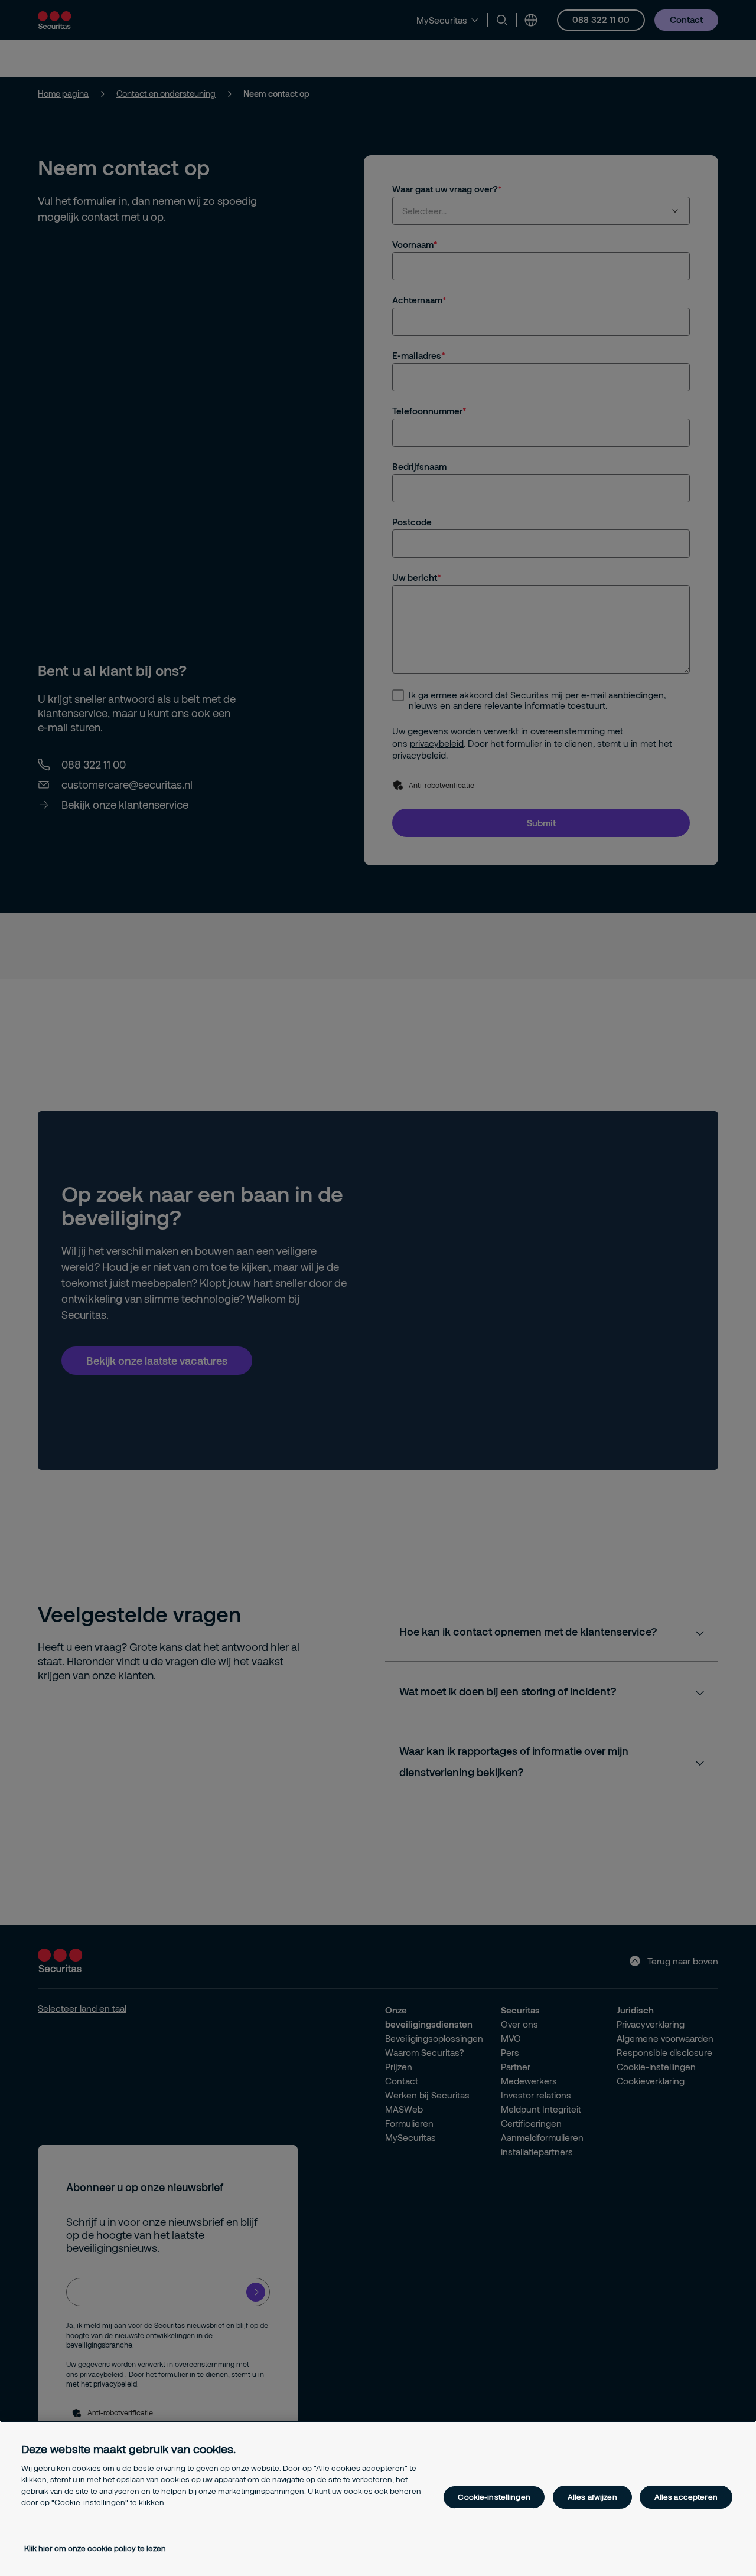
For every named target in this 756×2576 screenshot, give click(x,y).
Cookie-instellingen (494, 2497)
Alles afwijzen (592, 2497)
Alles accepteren (686, 2497)
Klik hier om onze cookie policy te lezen (95, 2548)
